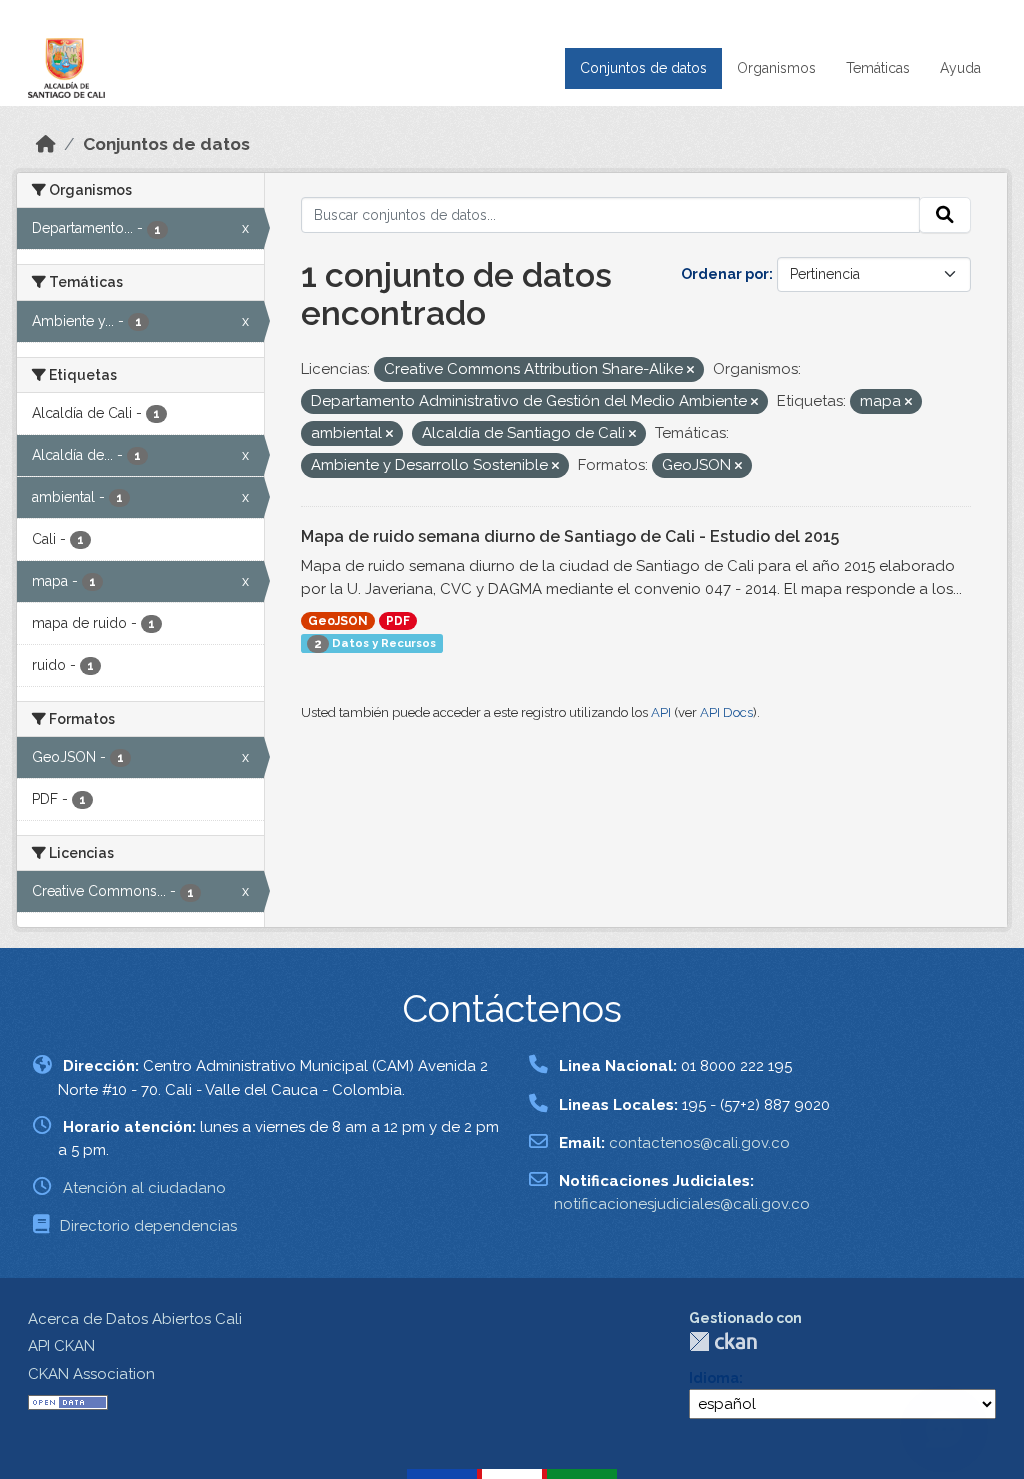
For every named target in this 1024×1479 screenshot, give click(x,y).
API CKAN (61, 1346)
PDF (398, 621)
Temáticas (878, 68)
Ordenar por (725, 274)
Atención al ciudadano (144, 1188)
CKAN (723, 1341)
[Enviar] (945, 215)
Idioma (714, 1378)
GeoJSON (338, 621)
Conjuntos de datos (643, 68)
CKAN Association (91, 1374)
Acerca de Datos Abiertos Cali (135, 1319)
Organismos (776, 68)
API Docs (726, 712)
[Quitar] (690, 370)
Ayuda (960, 68)
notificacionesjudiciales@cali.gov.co (682, 1204)
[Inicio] (46, 144)
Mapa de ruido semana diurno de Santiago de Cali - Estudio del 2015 (570, 536)
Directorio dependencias (148, 1226)
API (661, 712)
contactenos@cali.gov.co (699, 1143)
